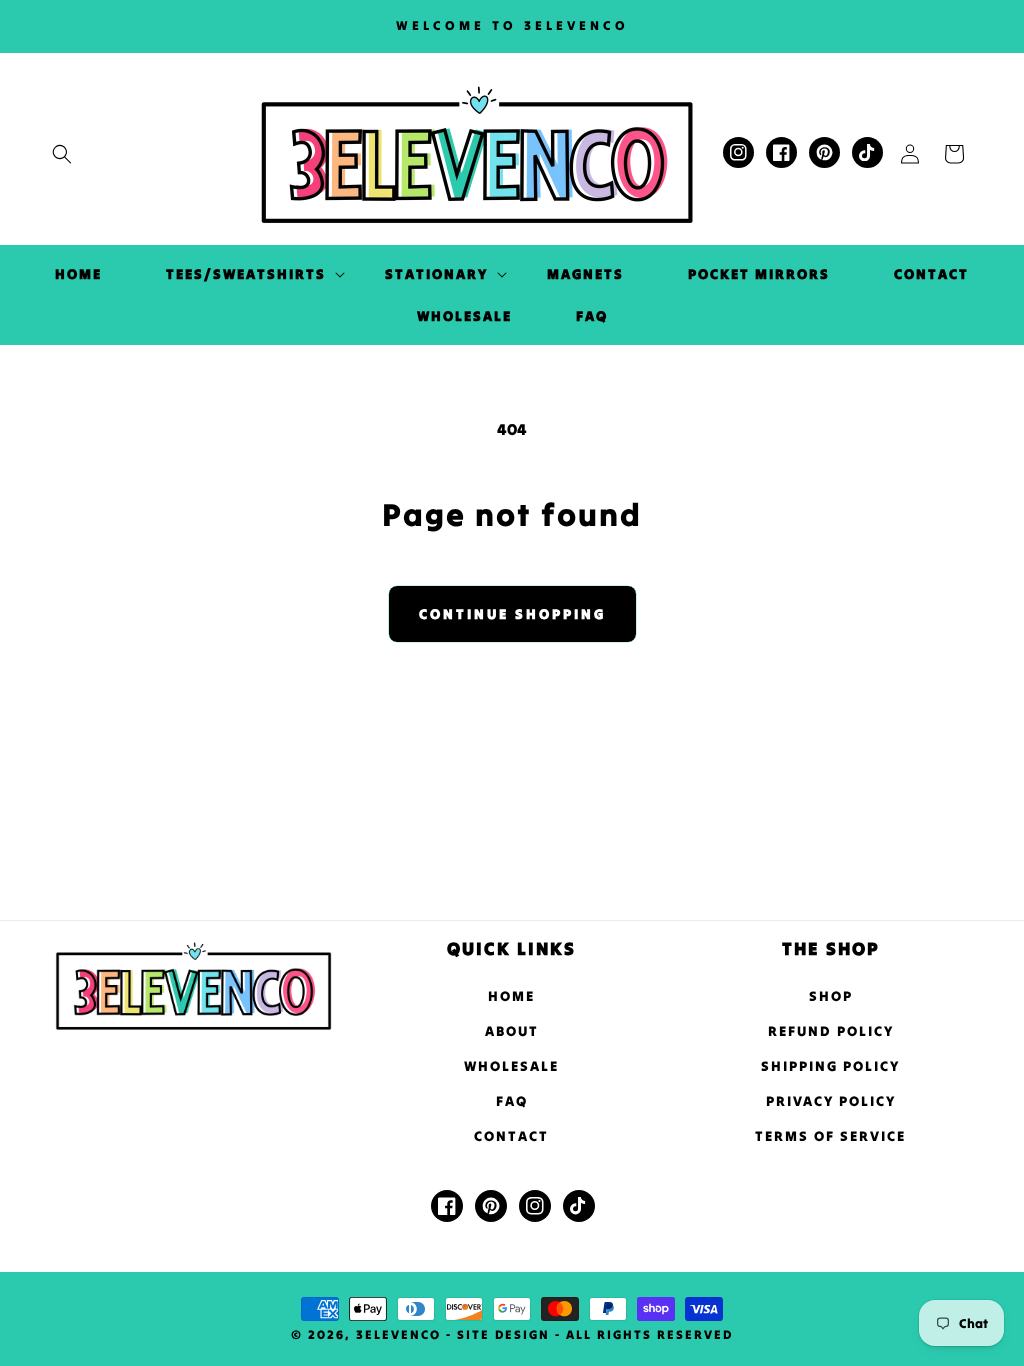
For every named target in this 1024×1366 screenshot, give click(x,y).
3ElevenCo (398, 1334)
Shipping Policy (830, 1066)
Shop (831, 996)
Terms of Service (830, 1136)
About (512, 1031)
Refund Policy (831, 1031)
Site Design (503, 1334)
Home (511, 996)
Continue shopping (512, 614)
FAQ (512, 1101)
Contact (511, 1136)
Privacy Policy (831, 1101)
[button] (62, 154)
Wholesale (511, 1066)
